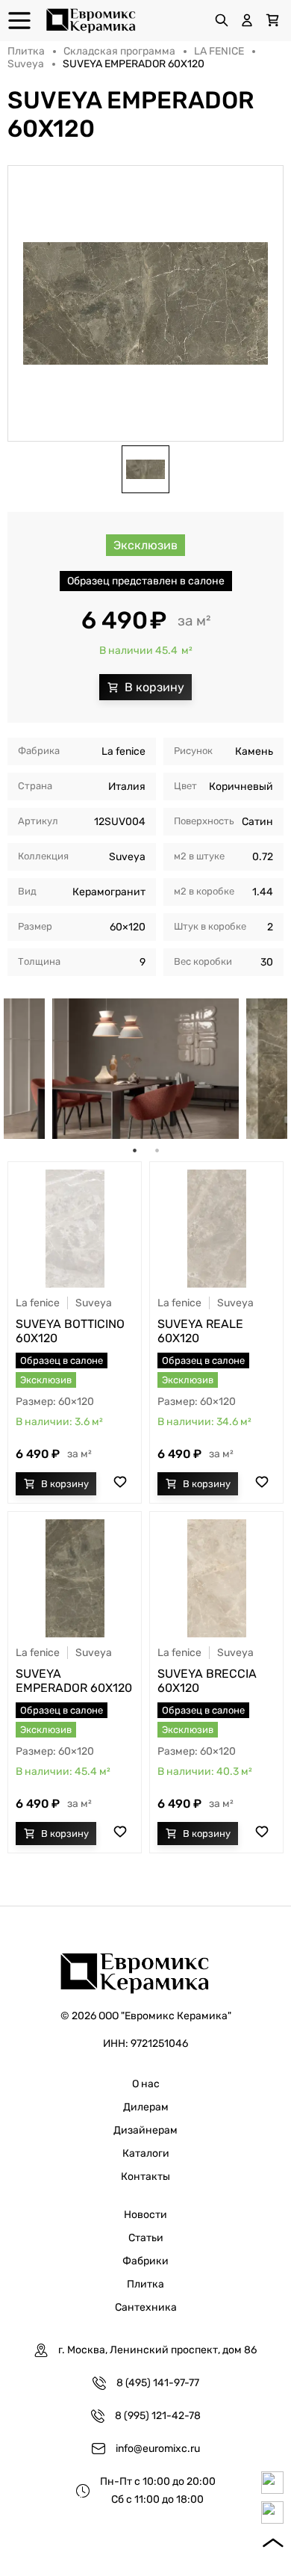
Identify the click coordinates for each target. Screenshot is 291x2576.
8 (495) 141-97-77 (158, 2383)
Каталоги (146, 2153)
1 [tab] (134, 1150)
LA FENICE (219, 51)
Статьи (146, 2238)
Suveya (26, 64)
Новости (145, 2215)
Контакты (145, 2177)
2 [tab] (157, 1150)
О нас (146, 2084)
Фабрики (145, 2261)
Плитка (26, 51)
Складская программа (119, 51)
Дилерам (146, 2107)
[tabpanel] (145, 1069)
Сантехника (146, 2307)
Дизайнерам (145, 2130)
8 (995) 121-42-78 (158, 2416)
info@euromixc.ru (158, 2449)
